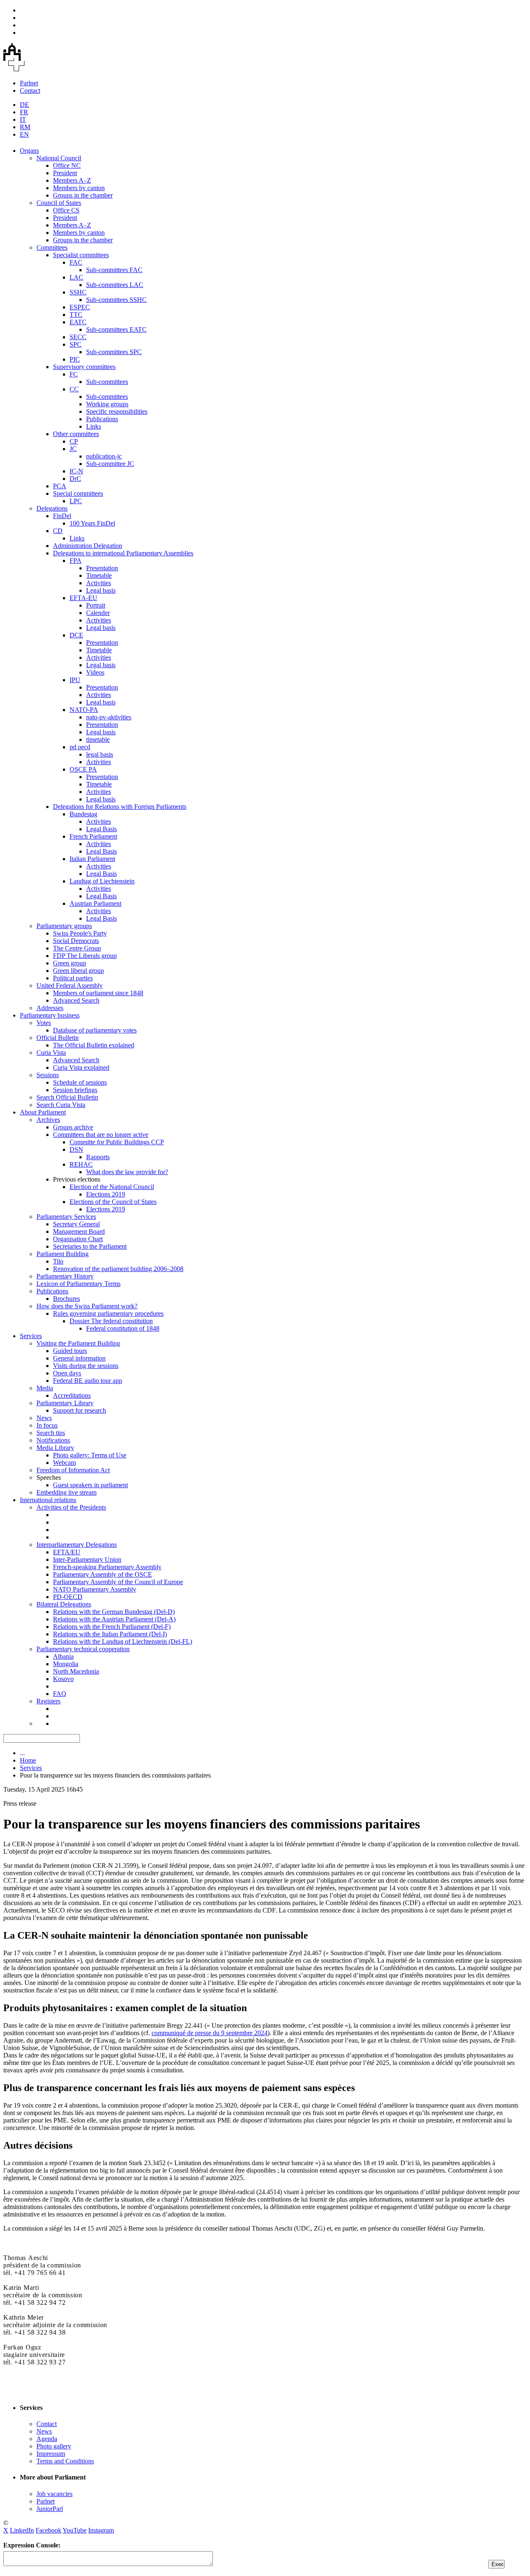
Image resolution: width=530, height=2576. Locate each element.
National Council (59, 158)
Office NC (67, 165)
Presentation (102, 568)
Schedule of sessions (80, 1082)
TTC (76, 315)
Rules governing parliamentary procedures (108, 1313)
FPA (76, 561)
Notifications (53, 1440)
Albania (63, 1656)
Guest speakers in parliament (90, 1485)
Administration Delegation (88, 546)
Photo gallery (54, 2446)
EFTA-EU (83, 598)
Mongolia (66, 1664)
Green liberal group (78, 971)
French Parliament (93, 836)
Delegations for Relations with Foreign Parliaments (120, 807)
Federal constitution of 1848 (123, 1328)
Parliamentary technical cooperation (83, 1649)
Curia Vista (51, 1053)
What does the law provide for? (127, 1172)
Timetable (99, 575)
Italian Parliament (92, 859)
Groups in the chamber (83, 195)
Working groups (107, 404)
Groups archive (73, 1127)
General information (79, 1358)
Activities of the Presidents (71, 1507)
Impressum (51, 2454)
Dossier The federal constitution (111, 1321)
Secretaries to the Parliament (90, 1246)
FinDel (62, 516)
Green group (70, 963)
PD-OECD (68, 1597)
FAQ (60, 1694)
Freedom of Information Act (73, 1470)
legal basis (100, 754)
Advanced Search (76, 1000)
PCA (60, 486)
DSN (76, 1149)
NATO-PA (84, 710)
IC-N (76, 471)
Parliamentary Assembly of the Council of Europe (118, 1582)
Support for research (79, 1410)
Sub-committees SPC (114, 352)
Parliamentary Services (66, 1217)
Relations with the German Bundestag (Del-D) (114, 1612)
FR (24, 112)
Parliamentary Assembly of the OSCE (102, 1574)
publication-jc (104, 456)
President (65, 173)
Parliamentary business (50, 1015)
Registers (48, 1701)
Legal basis (101, 590)
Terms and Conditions (65, 2461)
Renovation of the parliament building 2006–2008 (118, 1269)
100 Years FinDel (92, 523)
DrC (75, 479)
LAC (76, 277)
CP (74, 441)
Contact (30, 90)
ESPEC (80, 307)
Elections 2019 (106, 1194)
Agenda (47, 2439)
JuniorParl (50, 2509)
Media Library (55, 1448)
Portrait (96, 605)
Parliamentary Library (65, 1403)
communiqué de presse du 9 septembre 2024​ (210, 2033)
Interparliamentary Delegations (77, 1545)
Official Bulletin (58, 1038)
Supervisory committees (84, 367)
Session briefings (75, 1090)
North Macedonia (76, 1671)
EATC (78, 322)
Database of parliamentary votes (95, 1030)
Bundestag (83, 814)
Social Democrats (76, 941)
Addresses (50, 1008)
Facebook (48, 2530)
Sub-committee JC (110, 464)
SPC (76, 344)
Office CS (66, 210)
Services (31, 1336)
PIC (75, 359)
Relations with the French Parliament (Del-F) (112, 1627)
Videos (95, 672)
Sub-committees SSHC (116, 300)
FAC (76, 262)
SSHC (78, 292)
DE (24, 105)
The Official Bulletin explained (94, 1045)
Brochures (66, 1299)
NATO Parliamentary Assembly (95, 1589)
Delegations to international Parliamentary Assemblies (123, 553)
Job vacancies (54, 2494)
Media (45, 1388)
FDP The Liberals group (85, 956)
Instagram (101, 2530)
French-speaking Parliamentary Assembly (107, 1567)
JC (73, 449)
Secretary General (76, 1224)
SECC (78, 337)
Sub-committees (107, 382)
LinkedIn (22, 2530)
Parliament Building (63, 1254)
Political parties (73, 978)
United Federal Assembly (70, 985)
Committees (52, 247)
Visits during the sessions (86, 1366)
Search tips (51, 1433)
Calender (98, 613)
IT (23, 119)
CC (74, 389)
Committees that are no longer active (101, 1135)
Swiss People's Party (80, 933)
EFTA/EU (67, 1552)
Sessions (48, 1075)
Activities (99, 583)
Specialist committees (81, 255)
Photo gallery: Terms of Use (90, 1455)
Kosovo (63, 1679)
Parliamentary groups (64, 926)
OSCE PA (83, 769)
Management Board (79, 1231)
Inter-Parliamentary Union (87, 1559)
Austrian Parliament (95, 903)
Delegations (52, 508)
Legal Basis (101, 829)
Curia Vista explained (81, 1067)
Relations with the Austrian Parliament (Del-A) (114, 1619)
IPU (75, 680)
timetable (98, 739)
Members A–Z (72, 180)
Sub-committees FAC (114, 270)
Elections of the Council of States (113, 1202)
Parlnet (29, 83)
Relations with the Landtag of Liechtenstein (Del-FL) (123, 1641)
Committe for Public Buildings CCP (117, 1142)
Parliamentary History (65, 1276)
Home (28, 1760)
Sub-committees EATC (116, 329)
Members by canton (79, 188)
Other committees (76, 434)
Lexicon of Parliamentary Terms (78, 1284)
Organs (29, 151)
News (44, 1418)
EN (24, 134)
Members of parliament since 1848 (98, 993)
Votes (44, 1023)
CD (58, 531)
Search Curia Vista (61, 1105)
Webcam (64, 1463)
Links (94, 426)
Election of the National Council (112, 1187)
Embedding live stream (66, 1492)
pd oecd (80, 747)
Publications (102, 419)
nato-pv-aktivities (109, 717)
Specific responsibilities (117, 411)
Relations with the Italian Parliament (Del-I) (110, 1634)
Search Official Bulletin (67, 1097)
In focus (47, 1425)
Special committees (78, 493)
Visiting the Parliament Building (78, 1343)
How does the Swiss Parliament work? (87, 1306)
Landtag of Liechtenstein (102, 881)
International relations (48, 1500)
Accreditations (72, 1395)
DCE (76, 635)
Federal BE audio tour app (88, 1381)
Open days (67, 1373)
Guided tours (70, 1351)
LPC (76, 501)
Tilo (58, 1261)
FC (74, 374)
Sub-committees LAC (115, 285)
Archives (48, 1120)
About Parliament (43, 1112)
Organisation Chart (78, 1239)
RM (25, 127)
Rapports (98, 1157)
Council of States (59, 203)
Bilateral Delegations (64, 1604)
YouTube (75, 2530)
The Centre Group (77, 948)
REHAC (81, 1164)
